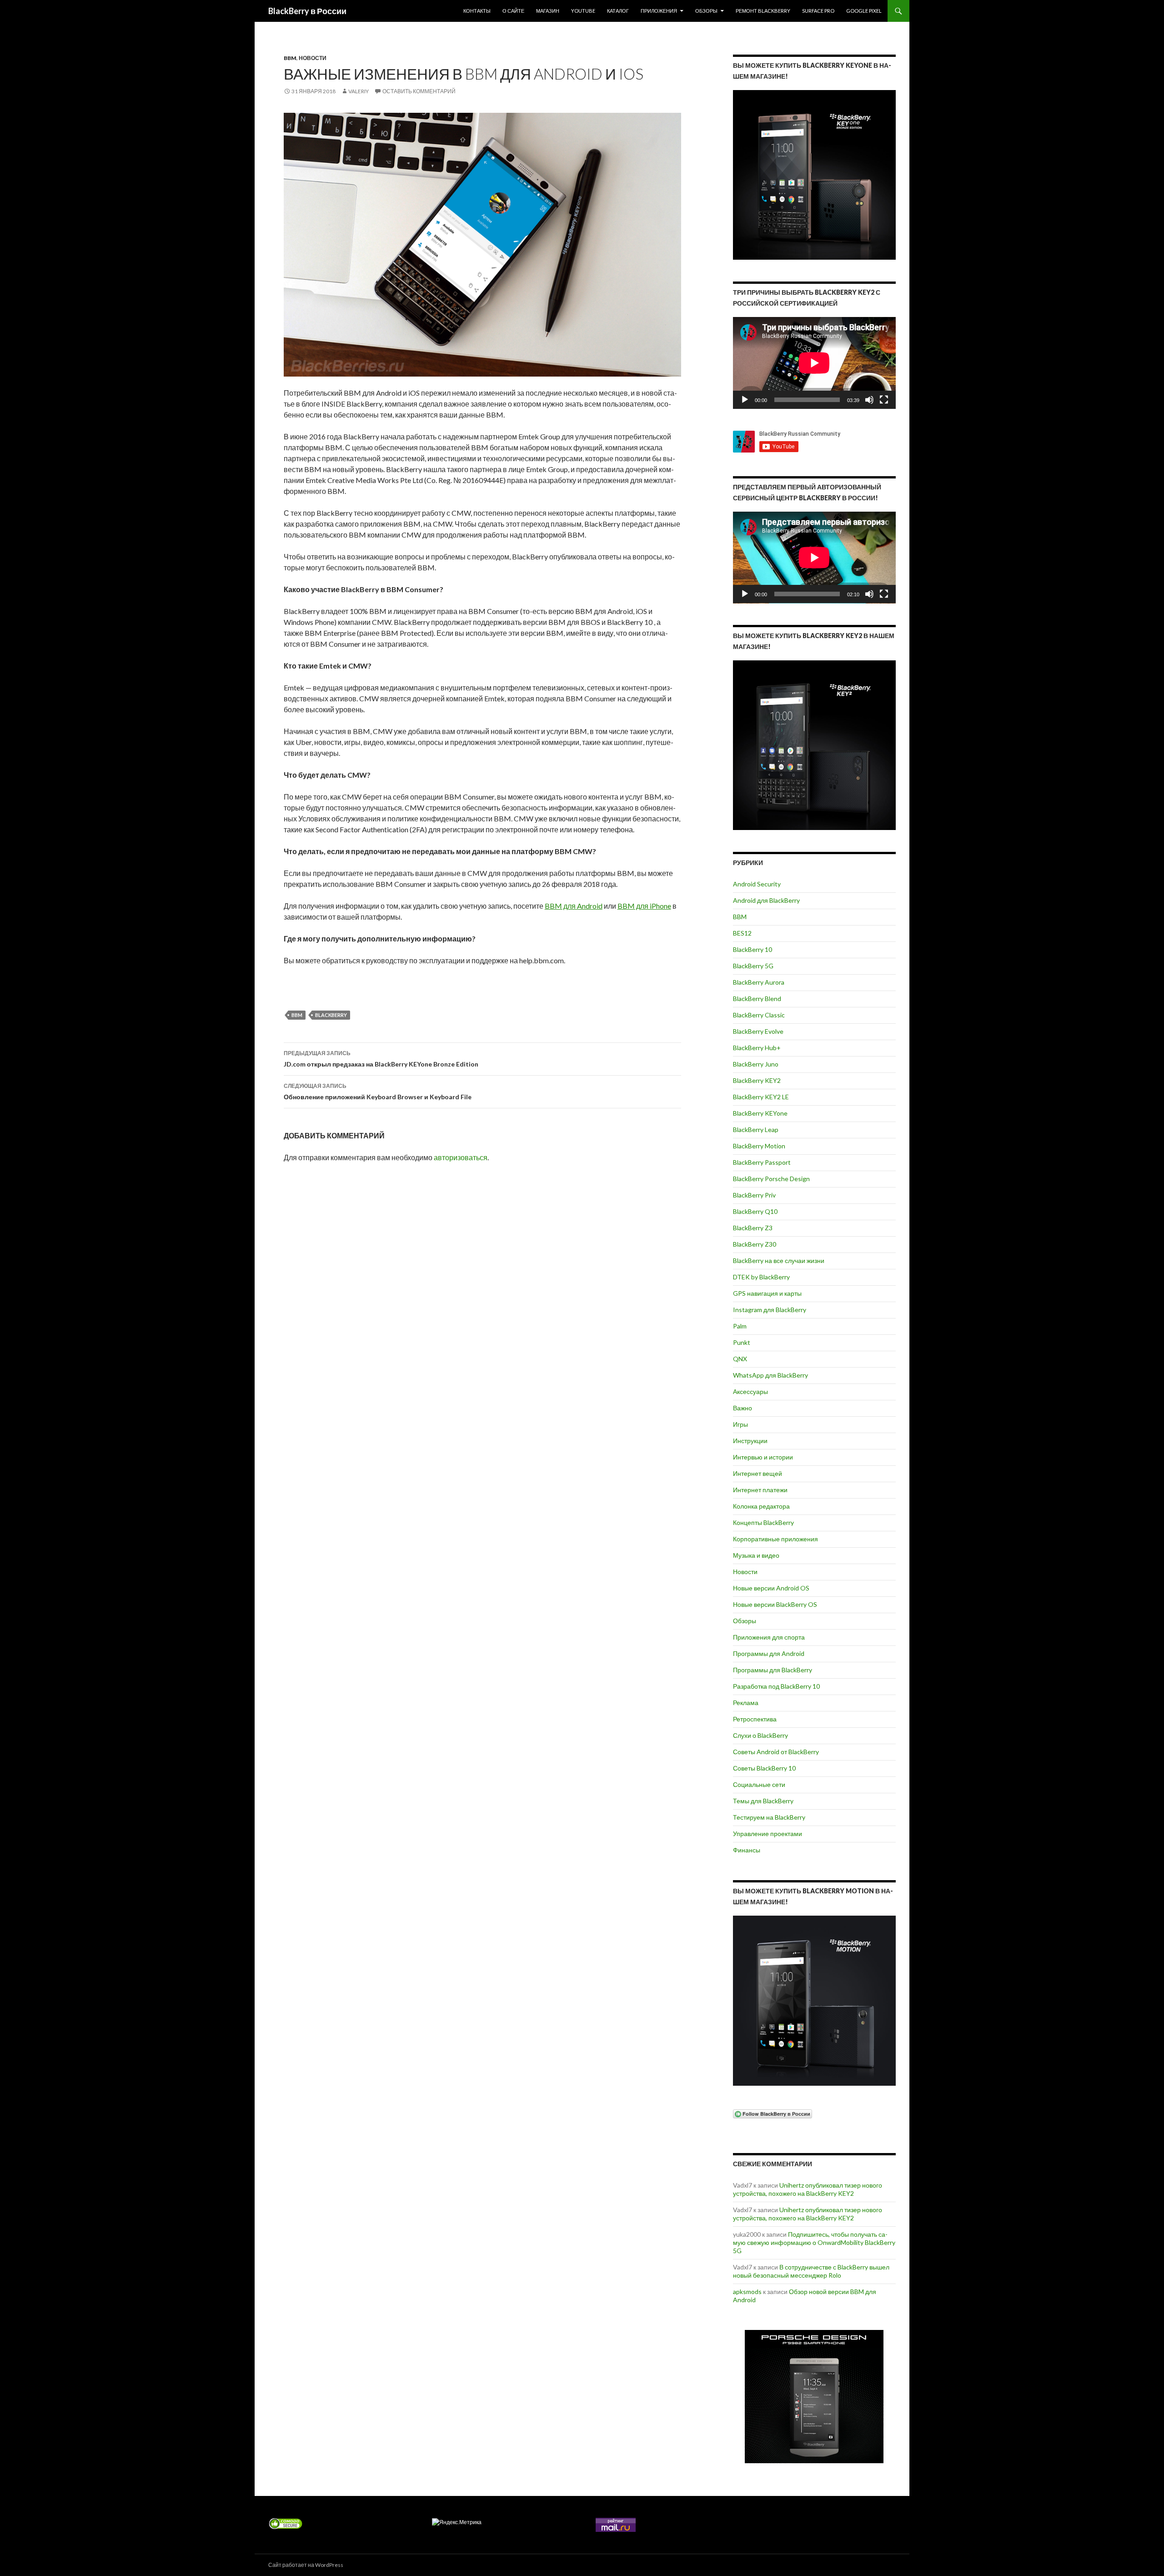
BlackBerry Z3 (753, 1228)
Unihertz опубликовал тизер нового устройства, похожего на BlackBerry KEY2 (808, 2189)
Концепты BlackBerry (763, 1522)
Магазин (548, 11)
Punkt (742, 1342)
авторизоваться (461, 1157)
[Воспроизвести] (745, 400)
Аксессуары (750, 1391)
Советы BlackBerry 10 (764, 1768)
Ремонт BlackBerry (763, 11)
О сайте (513, 11)
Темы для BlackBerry (763, 1801)
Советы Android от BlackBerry (776, 1752)
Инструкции (750, 1441)
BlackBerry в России (307, 11)
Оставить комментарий (419, 91)
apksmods (747, 2292)
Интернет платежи (760, 1490)
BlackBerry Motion (759, 1146)
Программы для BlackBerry (773, 1670)
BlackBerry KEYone (760, 1113)
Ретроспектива (755, 1719)
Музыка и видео (756, 1555)
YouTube (583, 11)
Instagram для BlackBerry (770, 1310)
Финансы (747, 1850)
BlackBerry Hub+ (757, 1048)
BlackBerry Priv (754, 1195)
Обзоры (706, 11)
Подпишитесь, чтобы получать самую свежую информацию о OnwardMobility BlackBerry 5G (814, 2242)
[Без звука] (869, 400)
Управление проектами (768, 1834)
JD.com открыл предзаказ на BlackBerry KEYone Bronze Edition (381, 1059)
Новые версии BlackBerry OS (775, 1604)
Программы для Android (769, 1653)
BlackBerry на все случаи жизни (779, 1260)
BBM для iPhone (644, 906)
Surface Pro (818, 11)
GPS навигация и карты (767, 1293)
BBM (290, 58)
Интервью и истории (763, 1457)
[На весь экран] (884, 400)
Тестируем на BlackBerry (769, 1817)
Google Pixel (864, 11)
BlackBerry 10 (753, 949)
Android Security (757, 884)
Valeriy (359, 91)
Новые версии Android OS (771, 1588)
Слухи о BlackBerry (760, 1735)
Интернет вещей (758, 1473)
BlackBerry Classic (759, 1015)
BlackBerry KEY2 (757, 1080)
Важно (743, 1408)
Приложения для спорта (769, 1637)
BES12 (742, 933)
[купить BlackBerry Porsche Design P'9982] (814, 2397)
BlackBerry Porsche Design (771, 1179)
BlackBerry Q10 (755, 1211)
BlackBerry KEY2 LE (761, 1097)
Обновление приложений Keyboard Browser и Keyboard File (378, 1092)
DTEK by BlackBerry (761, 1277)
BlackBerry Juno (756, 1064)
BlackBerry (331, 1015)
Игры (740, 1424)
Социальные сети (759, 1784)
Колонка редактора (761, 1506)
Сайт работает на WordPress (306, 2565)
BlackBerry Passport (762, 1162)
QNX (740, 1359)
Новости (313, 58)
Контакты (477, 11)
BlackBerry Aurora (759, 982)
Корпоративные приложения (775, 1539)
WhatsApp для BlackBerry (770, 1375)
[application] (814, 363)
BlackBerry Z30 (755, 1244)
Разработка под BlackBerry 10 (776, 1686)
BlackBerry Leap (756, 1130)
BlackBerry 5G (753, 966)
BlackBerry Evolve (758, 1031)
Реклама (746, 1703)
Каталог (618, 11)
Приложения (659, 11)
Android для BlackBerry (766, 900)
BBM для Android (574, 906)
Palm (740, 1326)
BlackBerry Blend (757, 999)
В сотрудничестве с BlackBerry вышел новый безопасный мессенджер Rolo (811, 2271)
